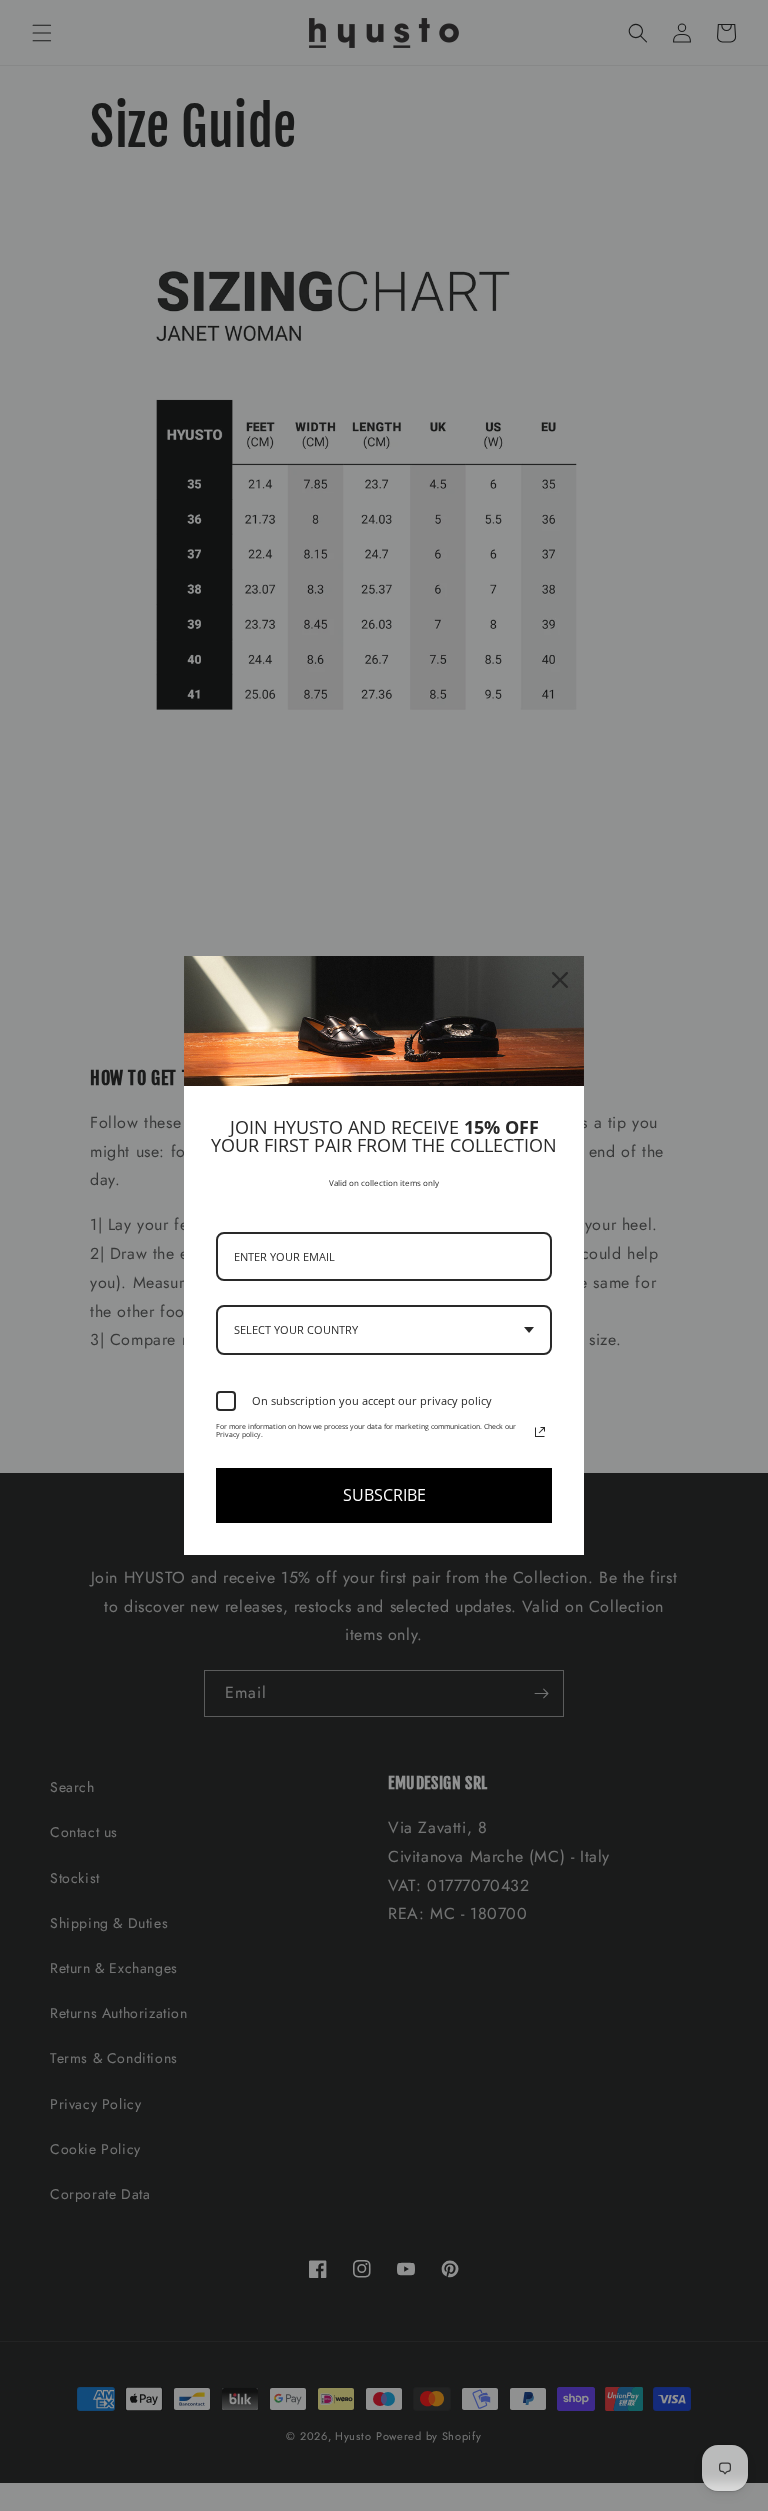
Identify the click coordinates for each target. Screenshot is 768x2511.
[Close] (560, 980)
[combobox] (384, 1329)
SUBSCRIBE (384, 1495)
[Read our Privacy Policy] (540, 1432)
